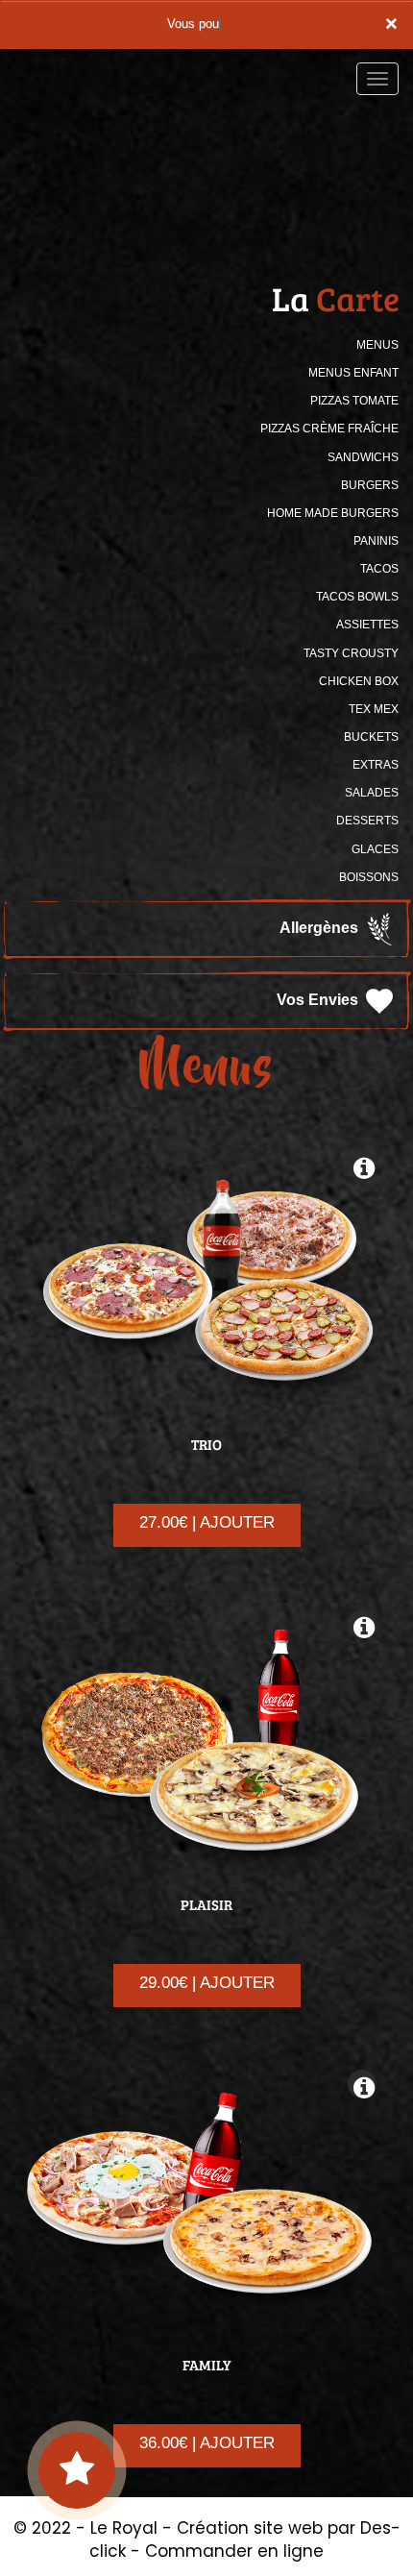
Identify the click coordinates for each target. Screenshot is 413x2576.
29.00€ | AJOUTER (207, 1983)
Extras (376, 765)
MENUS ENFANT (353, 373)
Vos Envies (319, 1000)
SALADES (372, 793)
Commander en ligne (234, 2551)
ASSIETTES (367, 625)
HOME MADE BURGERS (333, 513)
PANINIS (376, 541)
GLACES (375, 849)
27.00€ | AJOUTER (207, 1522)
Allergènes (321, 928)
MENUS (377, 345)
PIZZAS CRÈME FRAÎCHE (329, 429)
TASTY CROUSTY (351, 653)
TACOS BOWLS (357, 597)
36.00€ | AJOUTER (207, 2443)
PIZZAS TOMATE (354, 401)
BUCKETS (371, 737)
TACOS (379, 569)
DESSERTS (367, 821)
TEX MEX (374, 709)
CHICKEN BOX (359, 681)
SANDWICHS (363, 457)
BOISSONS (369, 877)
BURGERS (370, 485)
